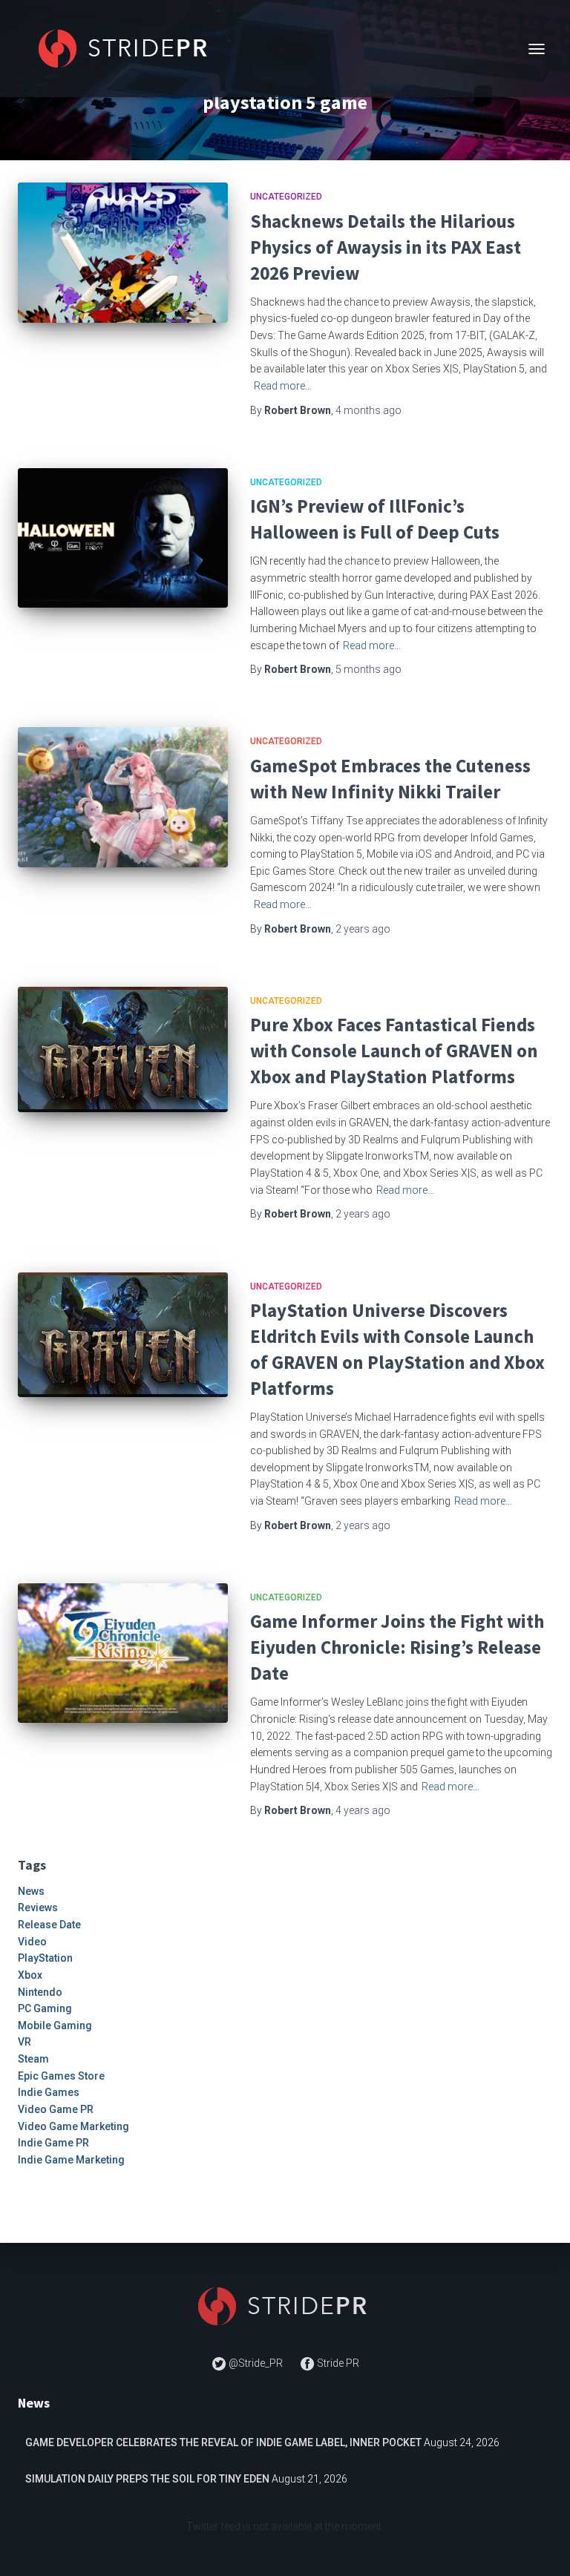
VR (24, 2042)
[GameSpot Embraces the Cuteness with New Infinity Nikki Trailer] (123, 797)
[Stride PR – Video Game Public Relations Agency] (131, 49)
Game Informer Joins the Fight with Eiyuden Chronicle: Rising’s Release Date (397, 1647)
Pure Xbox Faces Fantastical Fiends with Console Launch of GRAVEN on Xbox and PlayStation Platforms (394, 1051)
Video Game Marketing (73, 2126)
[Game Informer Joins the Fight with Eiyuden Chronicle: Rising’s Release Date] (123, 1653)
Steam (33, 2059)
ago (368, 410)
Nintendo (40, 1992)
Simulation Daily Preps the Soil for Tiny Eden (147, 2479)
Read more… (283, 386)
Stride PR (337, 2363)
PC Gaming (45, 2008)
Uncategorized (286, 197)
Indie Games (49, 2092)
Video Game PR (56, 2109)
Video (32, 1942)
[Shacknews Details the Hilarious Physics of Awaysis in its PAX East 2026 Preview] (123, 252)
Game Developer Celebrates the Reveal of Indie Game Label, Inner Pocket (223, 2442)
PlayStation (45, 1958)
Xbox (30, 1975)
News (31, 1891)
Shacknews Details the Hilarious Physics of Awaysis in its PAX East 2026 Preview (386, 247)
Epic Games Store (61, 2076)
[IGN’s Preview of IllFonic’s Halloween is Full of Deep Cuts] (123, 538)
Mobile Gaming (55, 2025)
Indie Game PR (53, 2143)
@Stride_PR (256, 2363)
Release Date (49, 1925)
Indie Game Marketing (71, 2160)
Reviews (38, 1908)
